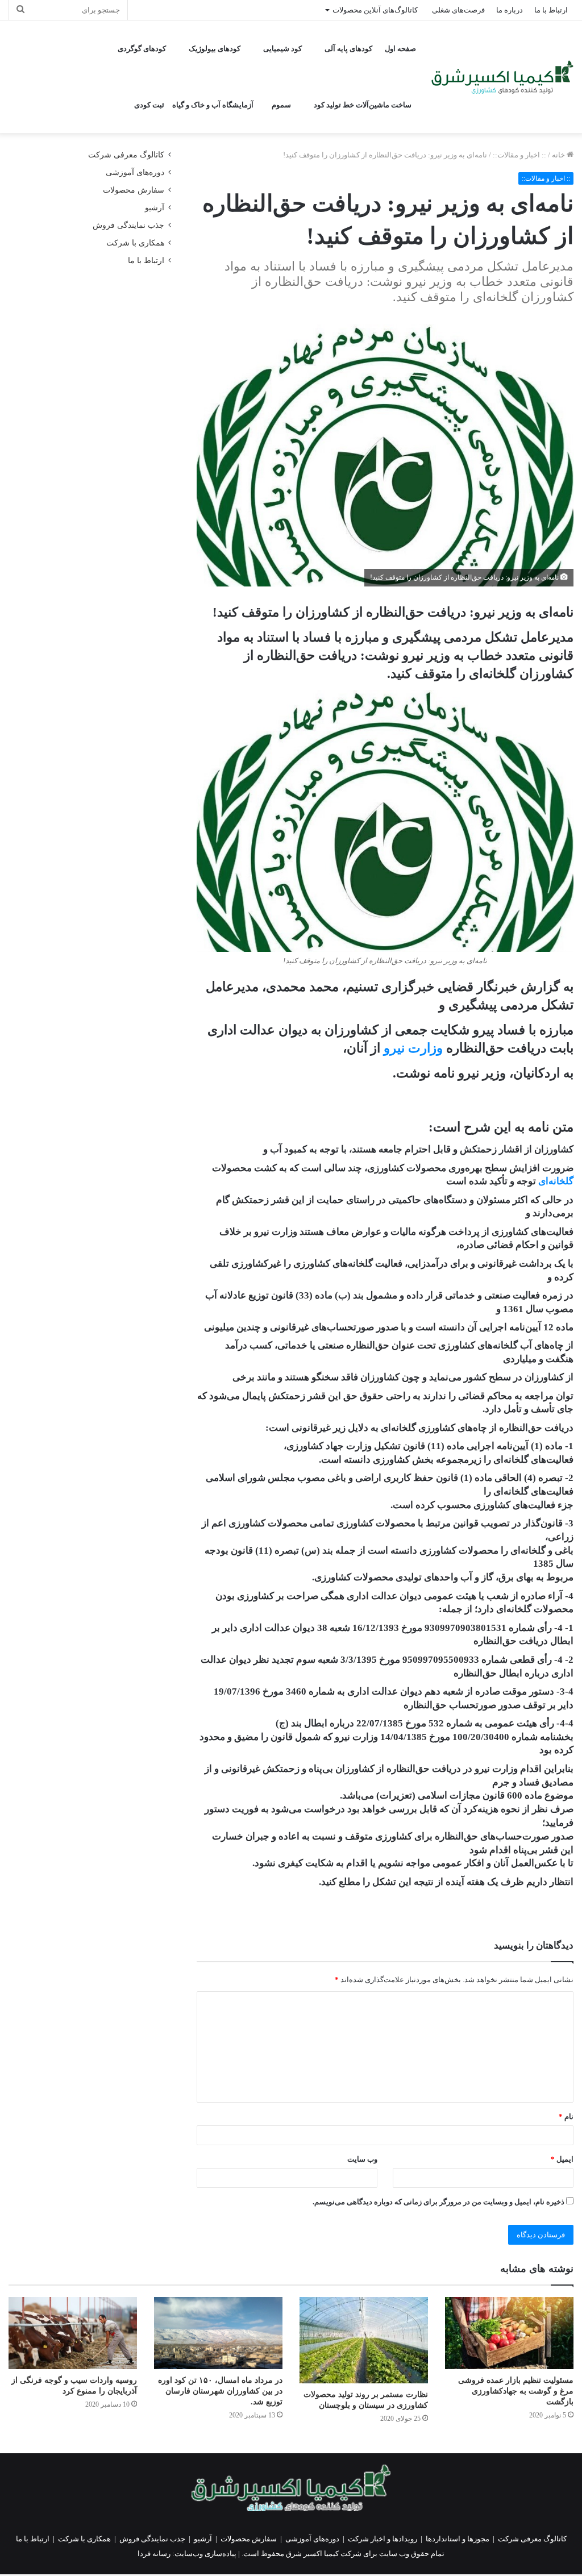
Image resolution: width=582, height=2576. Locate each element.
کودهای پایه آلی (348, 49)
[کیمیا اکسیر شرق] (502, 77)
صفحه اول (400, 49)
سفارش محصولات (134, 190)
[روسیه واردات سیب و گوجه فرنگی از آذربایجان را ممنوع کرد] (73, 2333)
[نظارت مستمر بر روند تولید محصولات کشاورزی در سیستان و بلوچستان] (364, 2340)
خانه (559, 155)
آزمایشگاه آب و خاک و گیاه (213, 105)
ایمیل (562, 2159)
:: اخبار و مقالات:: (519, 155)
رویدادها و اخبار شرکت (383, 2539)
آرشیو (155, 208)
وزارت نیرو (413, 1048)
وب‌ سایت (362, 2159)
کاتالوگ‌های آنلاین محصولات (375, 10)
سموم (281, 105)
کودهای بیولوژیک (215, 49)
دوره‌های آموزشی (135, 172)
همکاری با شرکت (135, 243)
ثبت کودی (149, 105)
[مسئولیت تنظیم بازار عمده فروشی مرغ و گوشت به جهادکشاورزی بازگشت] (509, 2333)
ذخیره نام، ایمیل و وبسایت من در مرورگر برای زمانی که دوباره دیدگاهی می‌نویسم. (438, 2202)
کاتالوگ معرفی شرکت (126, 155)
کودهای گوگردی (142, 49)
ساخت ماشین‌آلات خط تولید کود (363, 105)
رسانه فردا (154, 2554)
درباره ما (510, 10)
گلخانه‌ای (556, 1181)
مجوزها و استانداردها (458, 2539)
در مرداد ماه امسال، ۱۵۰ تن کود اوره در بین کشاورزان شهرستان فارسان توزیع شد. (220, 2391)
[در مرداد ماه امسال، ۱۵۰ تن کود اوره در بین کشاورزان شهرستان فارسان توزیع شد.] (218, 2333)
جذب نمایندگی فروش (128, 225)
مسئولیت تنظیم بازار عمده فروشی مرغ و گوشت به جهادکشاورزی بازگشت (516, 2391)
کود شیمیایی (282, 49)
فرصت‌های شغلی (458, 10)
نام (566, 2117)
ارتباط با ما (551, 10)
